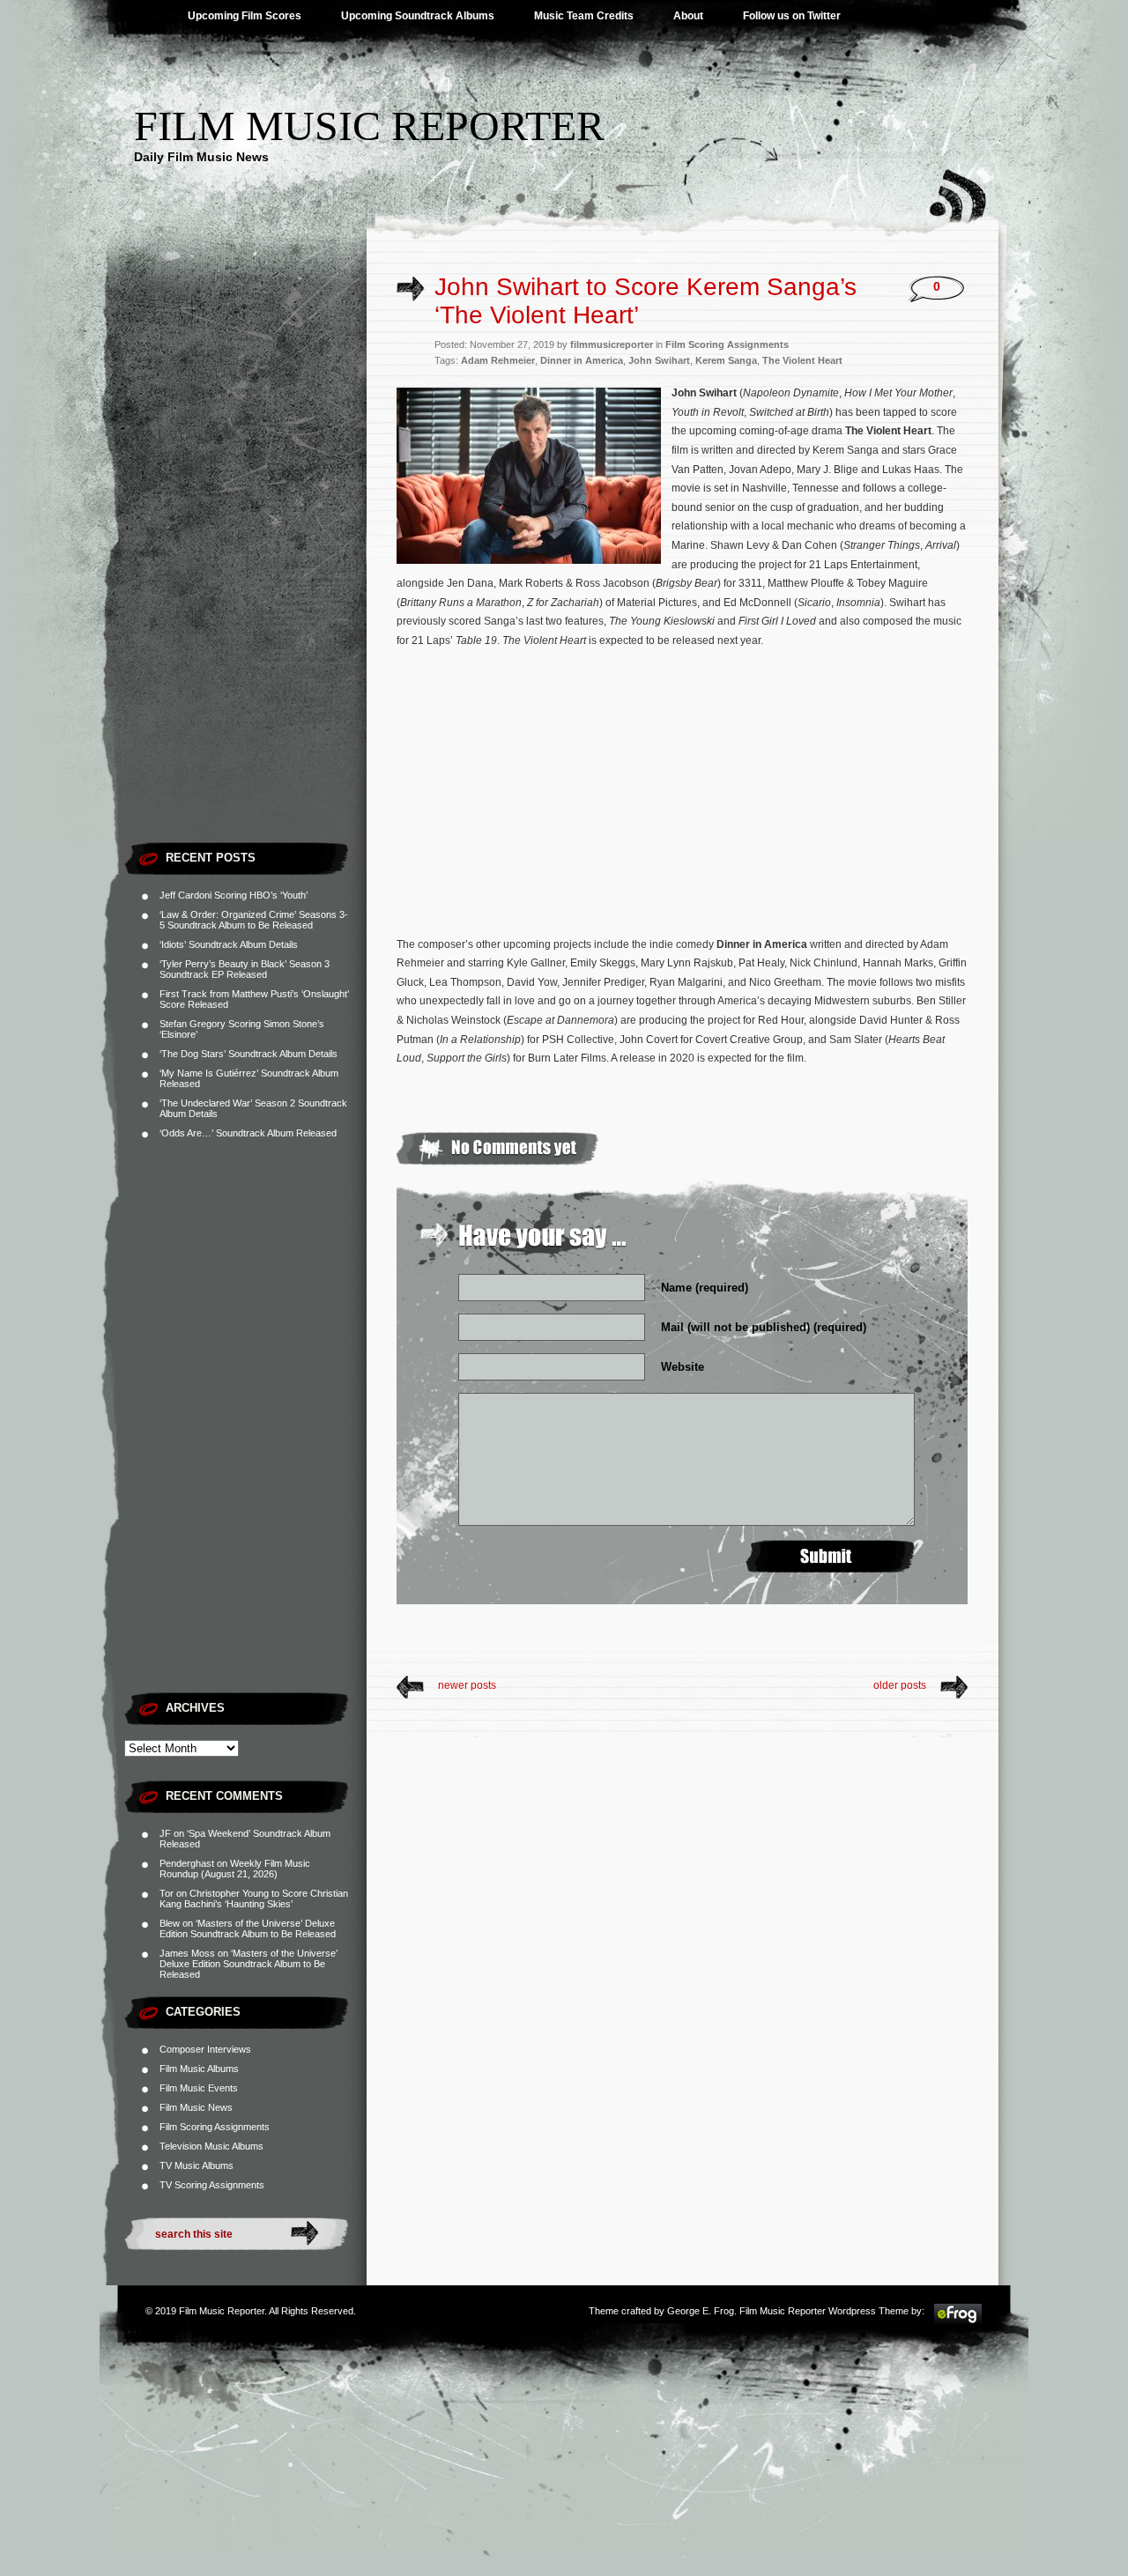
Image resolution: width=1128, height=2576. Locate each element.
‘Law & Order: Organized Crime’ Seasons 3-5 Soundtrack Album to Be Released (254, 920)
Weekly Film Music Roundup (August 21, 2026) (235, 1869)
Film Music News (196, 2107)
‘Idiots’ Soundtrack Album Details (229, 944)
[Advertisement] (245, 568)
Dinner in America (582, 360)
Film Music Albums (199, 2069)
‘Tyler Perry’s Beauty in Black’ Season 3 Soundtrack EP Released (245, 969)
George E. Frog (701, 2311)
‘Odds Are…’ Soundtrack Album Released (248, 1133)
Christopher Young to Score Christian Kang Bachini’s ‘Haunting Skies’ (254, 1899)
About (688, 16)
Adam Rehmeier (498, 360)
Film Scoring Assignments (215, 2127)
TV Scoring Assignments (212, 2185)
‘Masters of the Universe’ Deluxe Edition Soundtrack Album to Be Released (248, 1928)
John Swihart (659, 360)
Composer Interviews (205, 2049)
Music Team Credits (584, 16)
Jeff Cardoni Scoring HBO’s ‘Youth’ (234, 895)
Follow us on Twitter (792, 16)
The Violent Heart (802, 360)
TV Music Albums (197, 2165)
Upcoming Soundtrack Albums (418, 16)
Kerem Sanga (726, 360)
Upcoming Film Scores (245, 16)
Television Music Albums (211, 2146)
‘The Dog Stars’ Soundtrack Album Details (249, 1054)
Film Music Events (199, 2088)
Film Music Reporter (369, 126)
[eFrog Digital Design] (958, 2322)
